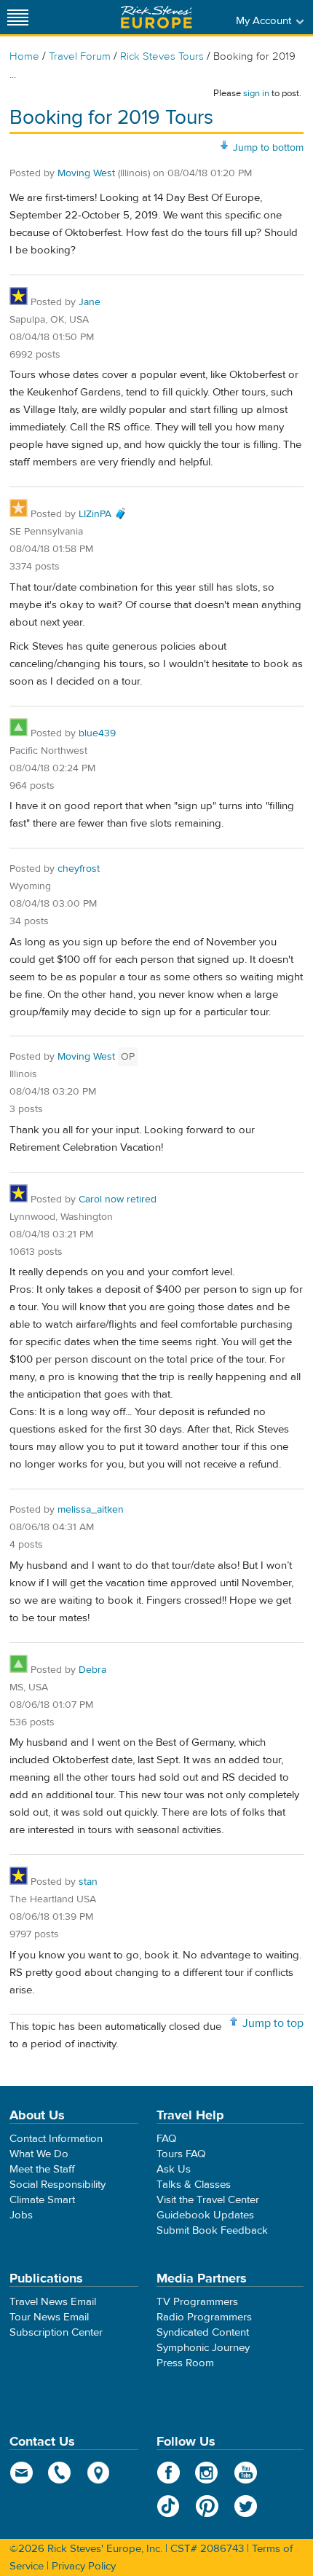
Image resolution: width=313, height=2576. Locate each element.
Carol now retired (118, 1200)
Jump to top (273, 2023)
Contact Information (56, 2139)
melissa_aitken (91, 1510)
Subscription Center (56, 2332)
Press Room (185, 2363)
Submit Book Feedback (212, 2230)
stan (88, 1882)
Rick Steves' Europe (156, 17)
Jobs (21, 2215)
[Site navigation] (18, 17)
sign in (256, 93)
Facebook (169, 2473)
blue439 (97, 733)
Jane (90, 302)
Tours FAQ (181, 2154)
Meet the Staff (42, 2169)
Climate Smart (42, 2200)
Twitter (246, 2506)
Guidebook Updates (205, 2215)
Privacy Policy (84, 2566)
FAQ (166, 2139)
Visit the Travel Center (208, 2200)
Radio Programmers (204, 2317)
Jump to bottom (268, 148)
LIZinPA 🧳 (103, 514)
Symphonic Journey (203, 2348)
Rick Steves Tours (162, 56)
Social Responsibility (58, 2185)
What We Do (39, 2154)
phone (60, 2473)
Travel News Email (53, 2302)
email (21, 2473)
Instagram (207, 2473)
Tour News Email (49, 2317)
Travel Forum (80, 56)
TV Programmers (197, 2302)
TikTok (169, 2506)
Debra (92, 1670)
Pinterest (207, 2506)
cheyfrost (79, 869)
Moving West (86, 173)
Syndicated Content (203, 2332)
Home (24, 56)
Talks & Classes (194, 2185)
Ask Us (174, 2169)
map (99, 2473)
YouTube (246, 2473)
